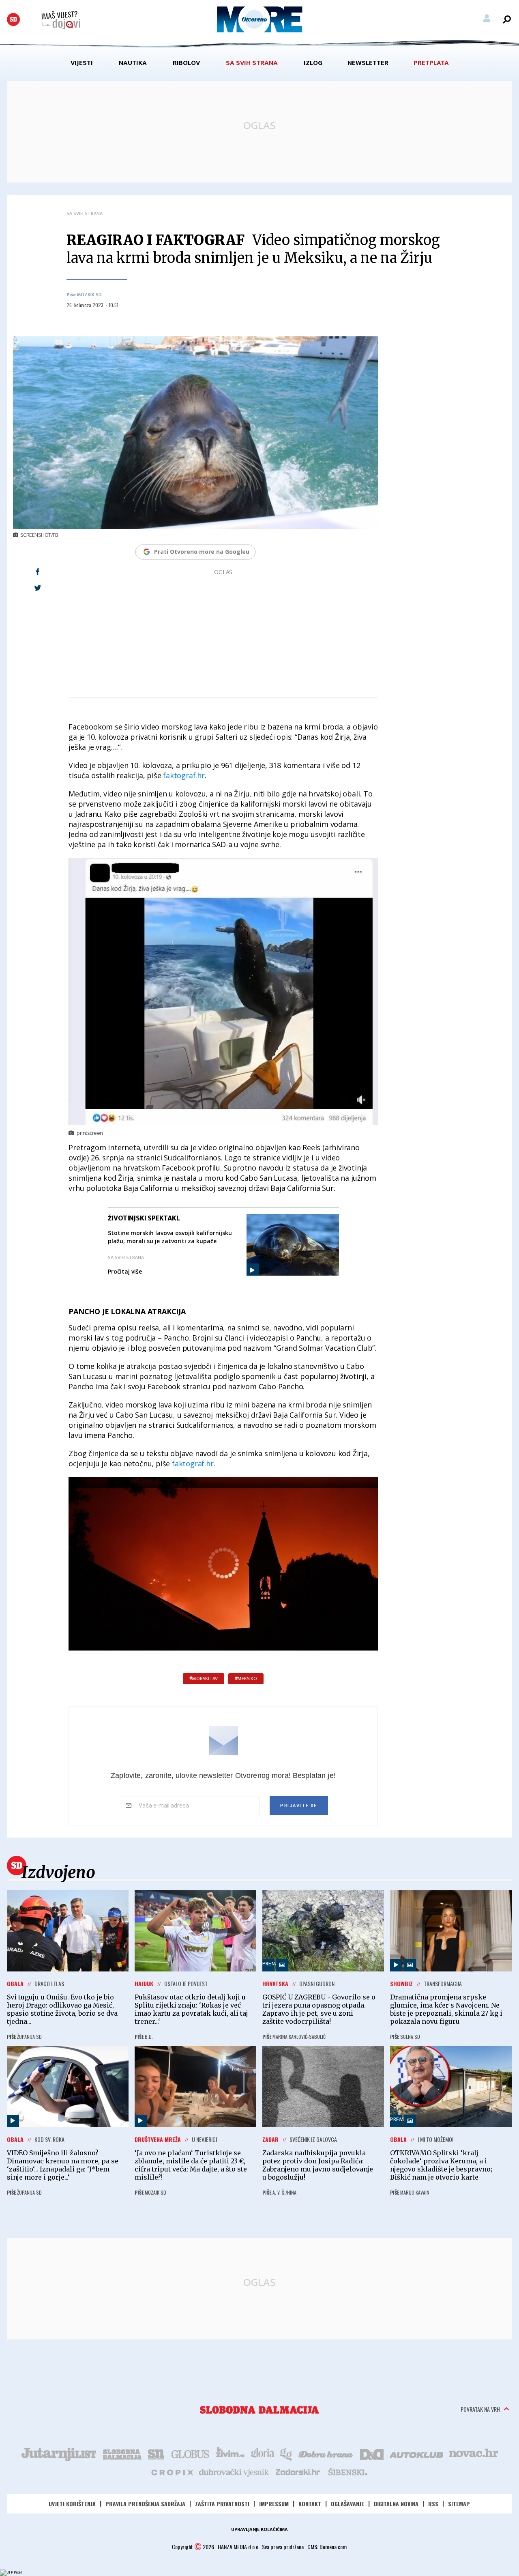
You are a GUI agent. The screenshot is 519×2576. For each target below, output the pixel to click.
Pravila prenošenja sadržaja (145, 2504)
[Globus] (191, 2453)
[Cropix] (172, 2472)
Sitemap (459, 2504)
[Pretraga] (507, 19)
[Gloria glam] (286, 2453)
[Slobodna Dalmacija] (13, 19)
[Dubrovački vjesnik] (234, 2472)
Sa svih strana (252, 63)
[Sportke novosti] (156, 2453)
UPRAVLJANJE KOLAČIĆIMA (259, 2529)
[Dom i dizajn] (372, 2453)
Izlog (313, 63)
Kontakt (310, 2504)
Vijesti (82, 63)
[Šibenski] (347, 2472)
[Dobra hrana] (326, 2453)
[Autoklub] (417, 2453)
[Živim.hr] (230, 2453)
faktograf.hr (184, 775)
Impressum (274, 2504)
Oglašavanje (347, 2504)
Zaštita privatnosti (222, 2504)
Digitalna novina (396, 2504)
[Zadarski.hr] (298, 2472)
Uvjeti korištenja (72, 2504)
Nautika (133, 63)
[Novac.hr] (474, 2453)
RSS (433, 2504)
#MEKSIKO (246, 1679)
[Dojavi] (61, 20)
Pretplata (431, 63)
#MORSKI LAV (204, 1679)
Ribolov (186, 63)
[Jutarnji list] (58, 2453)
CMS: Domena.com (327, 2547)
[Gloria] (262, 2453)
